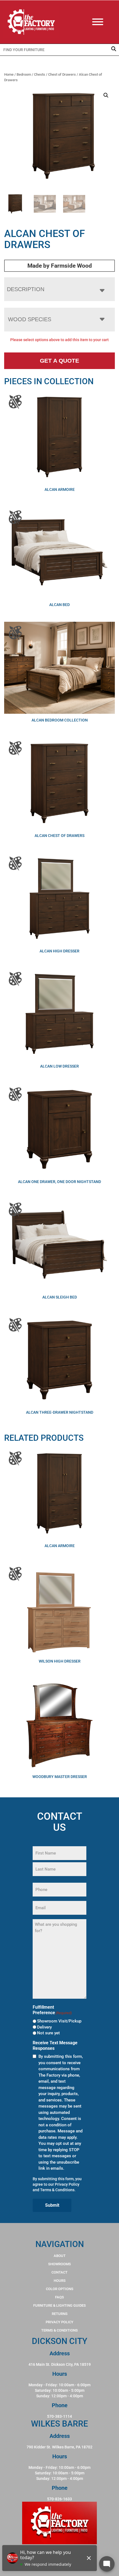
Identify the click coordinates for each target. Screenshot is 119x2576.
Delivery (44, 2027)
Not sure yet (48, 2033)
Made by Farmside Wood (60, 266)
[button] (106, 95)
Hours (60, 2281)
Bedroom (24, 74)
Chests (40, 74)
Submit (52, 2205)
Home (9, 74)
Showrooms (59, 2264)
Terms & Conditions (57, 2190)
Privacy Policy (67, 2184)
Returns (60, 2314)
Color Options (60, 2289)
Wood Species (30, 319)
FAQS (59, 2297)
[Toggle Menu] (103, 22)
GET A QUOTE (59, 361)
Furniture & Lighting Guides (59, 2305)
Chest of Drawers (62, 74)
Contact (59, 2272)
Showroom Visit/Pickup (59, 2021)
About (60, 2256)
